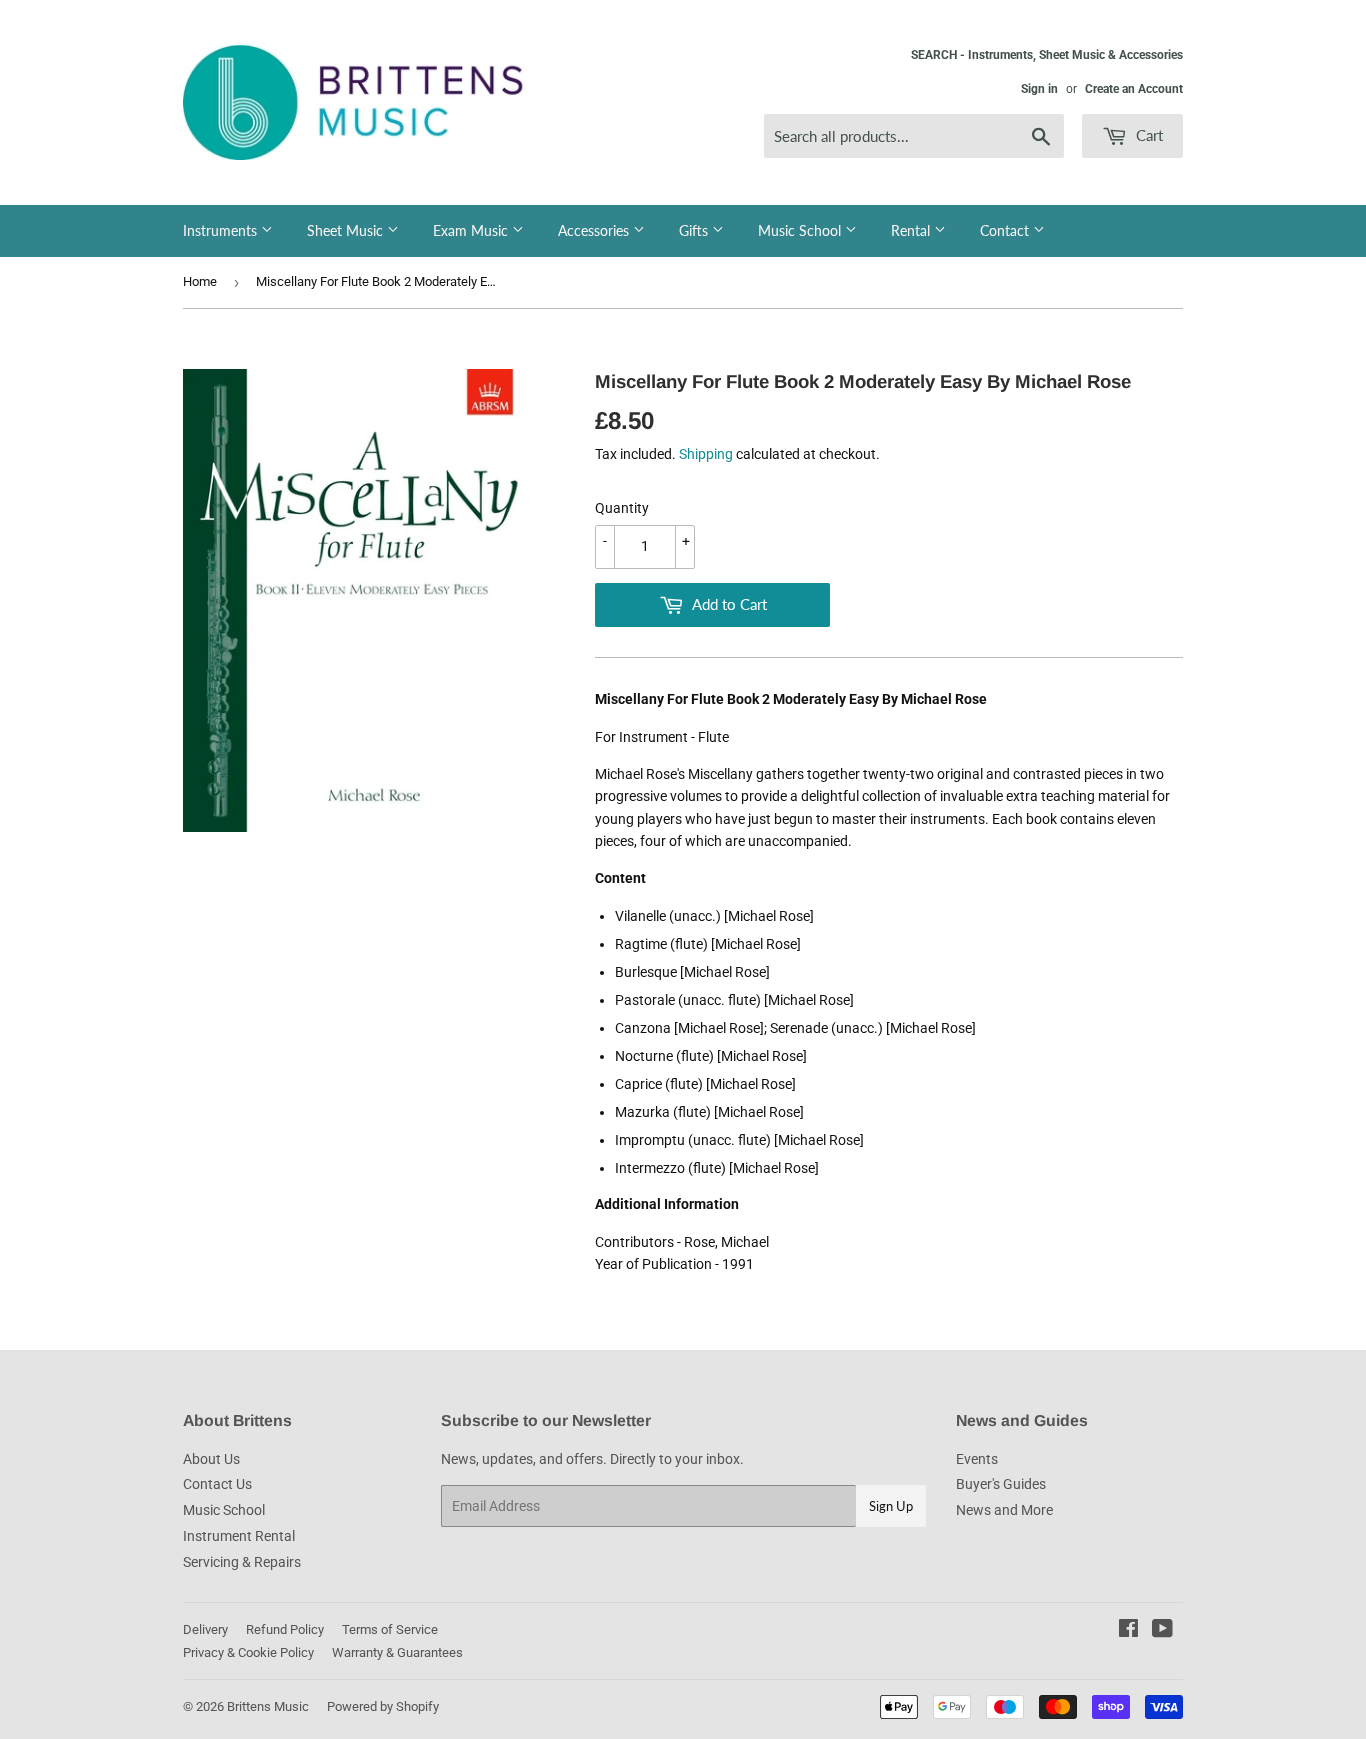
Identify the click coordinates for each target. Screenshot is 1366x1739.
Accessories (595, 230)
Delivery (205, 1629)
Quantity (622, 508)
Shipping (706, 454)
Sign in (1039, 89)
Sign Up (891, 1506)
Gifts (695, 230)
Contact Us (217, 1484)
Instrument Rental (239, 1536)
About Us (211, 1459)
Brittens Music (268, 1706)
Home (200, 281)
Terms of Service (390, 1629)
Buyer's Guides (1001, 1484)
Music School (801, 230)
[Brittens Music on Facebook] (1128, 1631)
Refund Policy (285, 1629)
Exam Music (472, 230)
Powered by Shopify (383, 1706)
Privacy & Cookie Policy (248, 1652)
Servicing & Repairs (242, 1562)
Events (977, 1459)
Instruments (222, 230)
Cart (1147, 135)
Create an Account (1134, 89)
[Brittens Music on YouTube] (1162, 1631)
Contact (1006, 230)
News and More (1004, 1510)
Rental (912, 230)
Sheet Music (347, 230)
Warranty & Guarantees (397, 1652)
